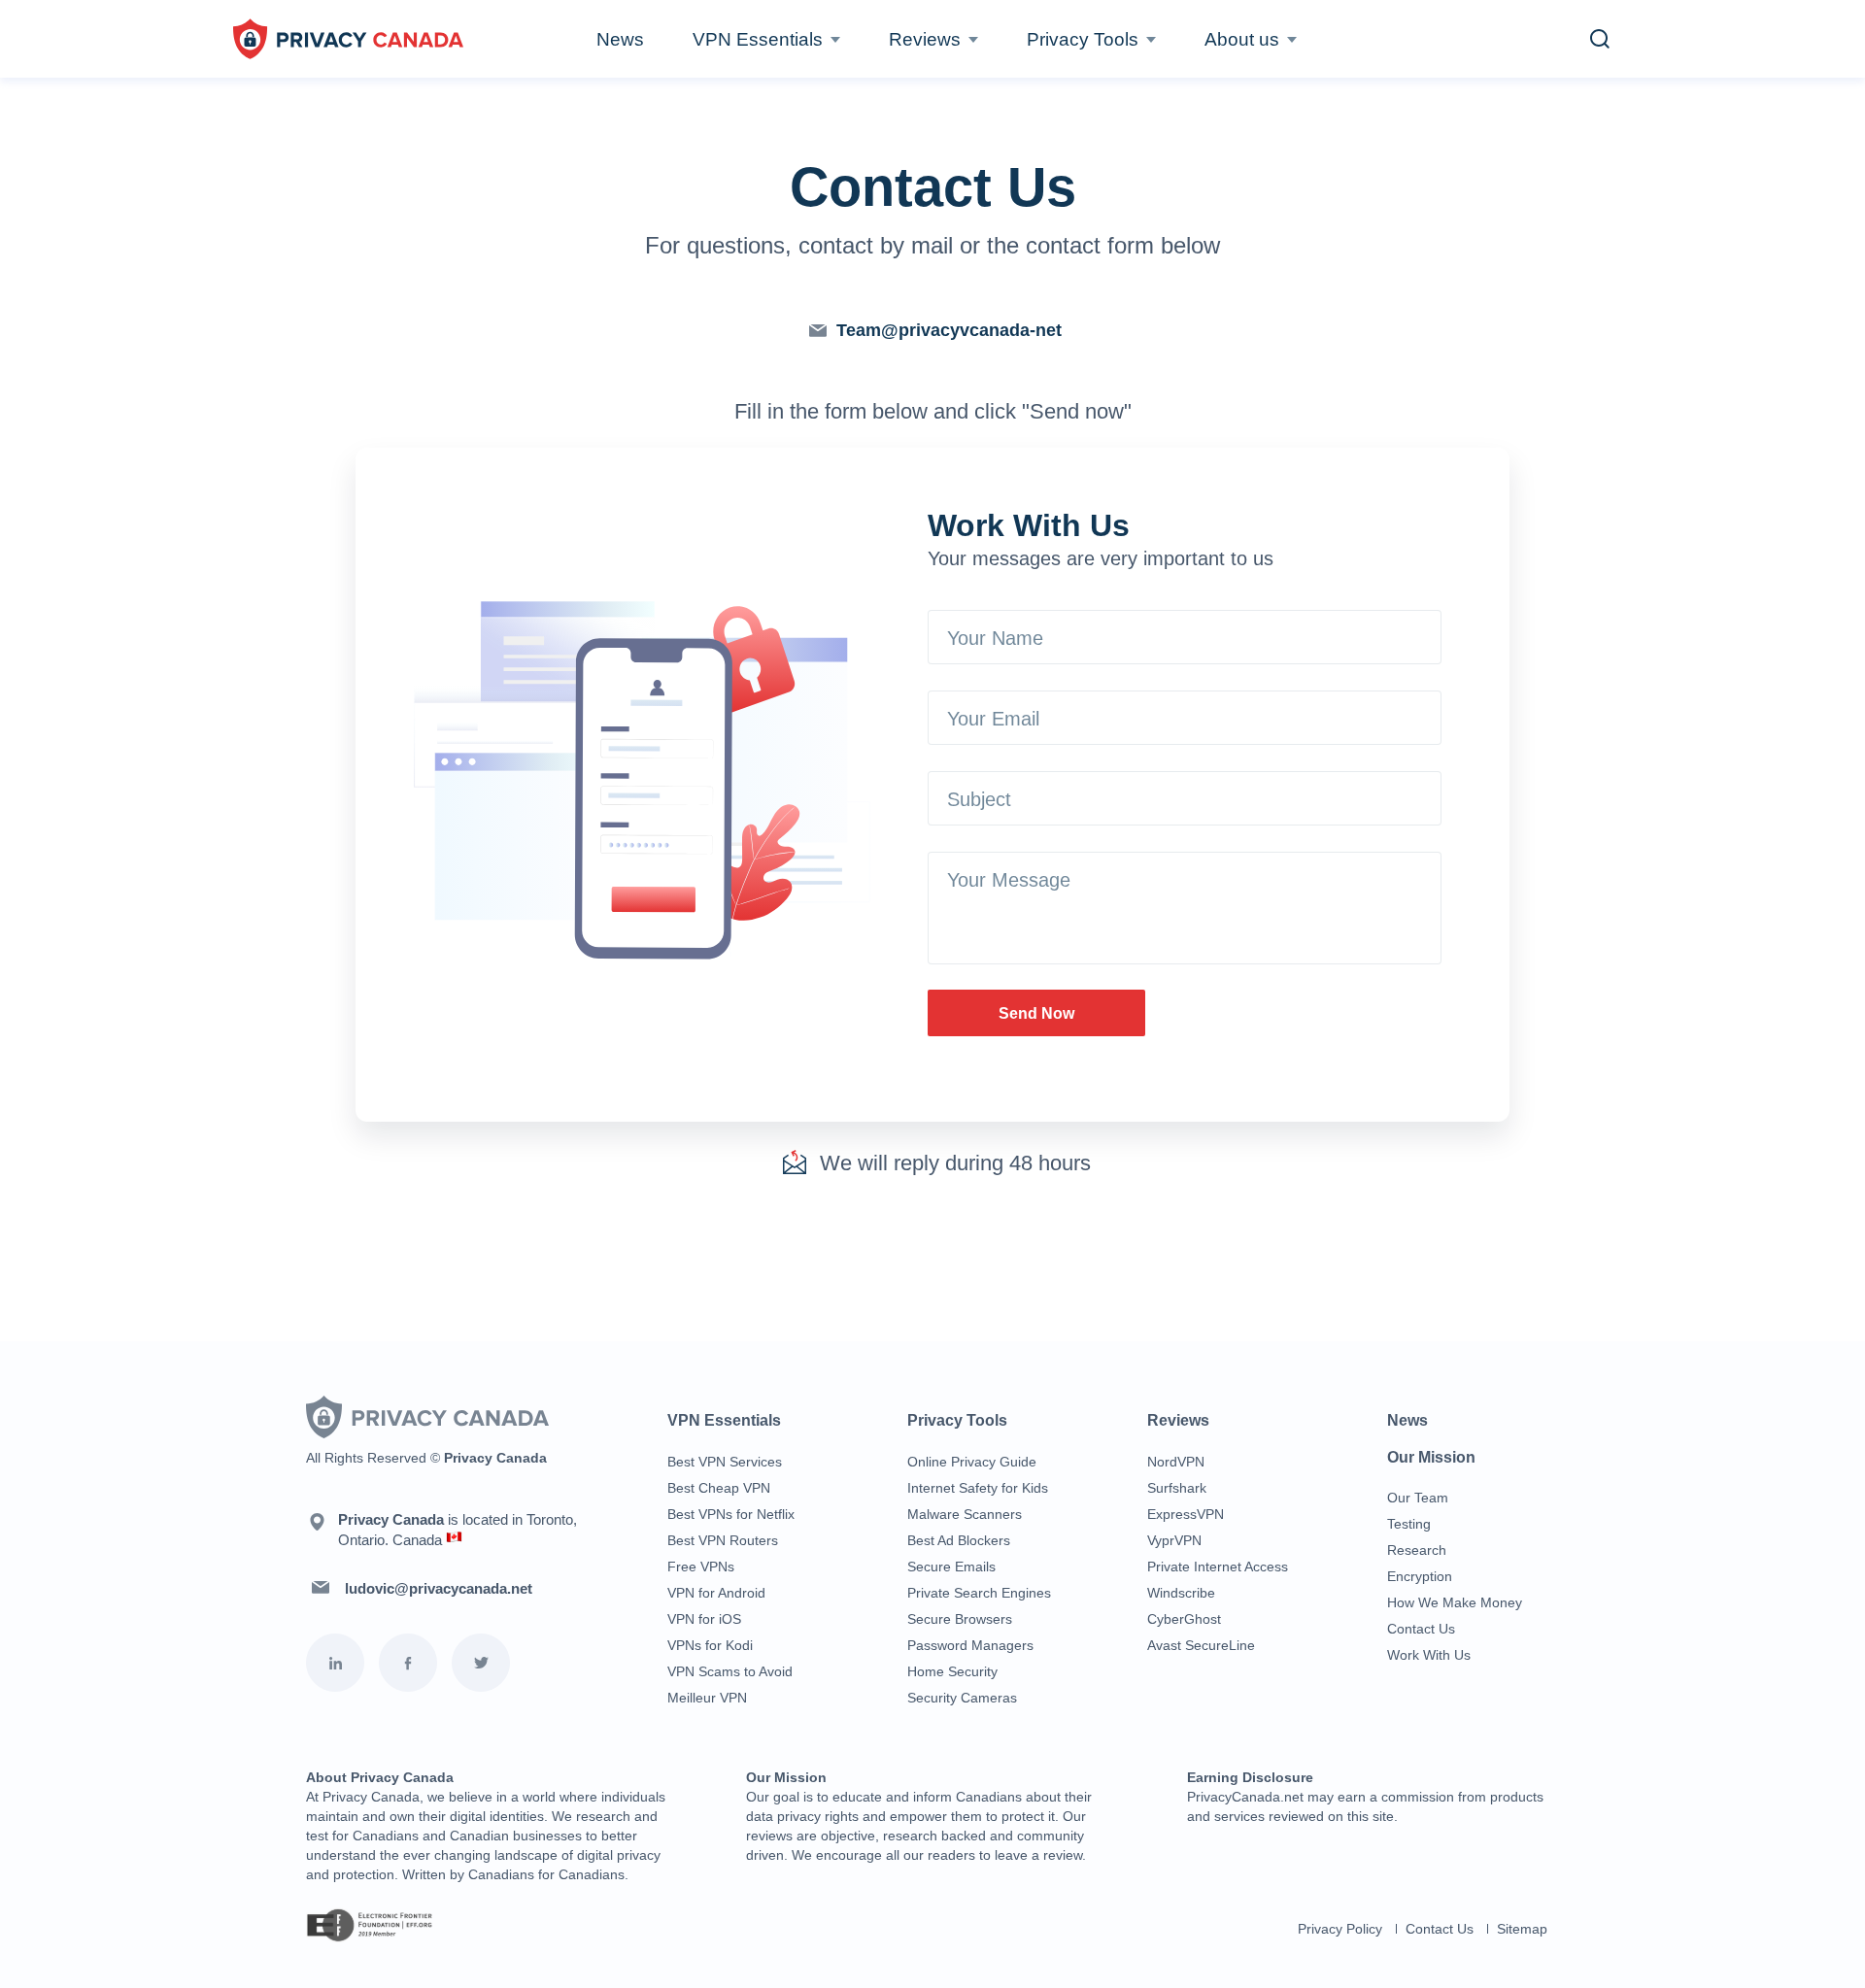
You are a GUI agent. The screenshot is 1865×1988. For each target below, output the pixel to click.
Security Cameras (962, 1698)
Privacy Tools (1083, 39)
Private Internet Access (1218, 1567)
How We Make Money (1455, 1602)
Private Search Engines (979, 1593)
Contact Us (1421, 1629)
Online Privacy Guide (972, 1462)
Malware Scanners (965, 1514)
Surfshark (1177, 1488)
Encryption (1420, 1576)
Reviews (925, 39)
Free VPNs (701, 1567)
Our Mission (1431, 1457)
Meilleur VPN (707, 1698)
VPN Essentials (758, 39)
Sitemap (1522, 1929)
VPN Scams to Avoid (730, 1671)
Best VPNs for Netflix (731, 1514)
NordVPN (1176, 1462)
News (620, 39)
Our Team (1418, 1498)
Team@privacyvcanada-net (949, 330)
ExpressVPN (1186, 1514)
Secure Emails (951, 1567)
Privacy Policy (1340, 1929)
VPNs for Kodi (710, 1645)
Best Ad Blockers (959, 1540)
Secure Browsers (960, 1619)
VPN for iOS (704, 1619)
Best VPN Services (725, 1462)
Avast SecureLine (1201, 1645)
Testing (1409, 1524)
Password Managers (970, 1645)
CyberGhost (1184, 1619)
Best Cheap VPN (719, 1488)
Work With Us (1429, 1655)
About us (1242, 39)
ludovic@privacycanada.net (439, 1588)
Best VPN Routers (723, 1540)
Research (1417, 1550)
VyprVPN (1174, 1540)
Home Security (952, 1671)
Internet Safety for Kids (978, 1488)
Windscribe (1181, 1593)
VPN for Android (716, 1593)
